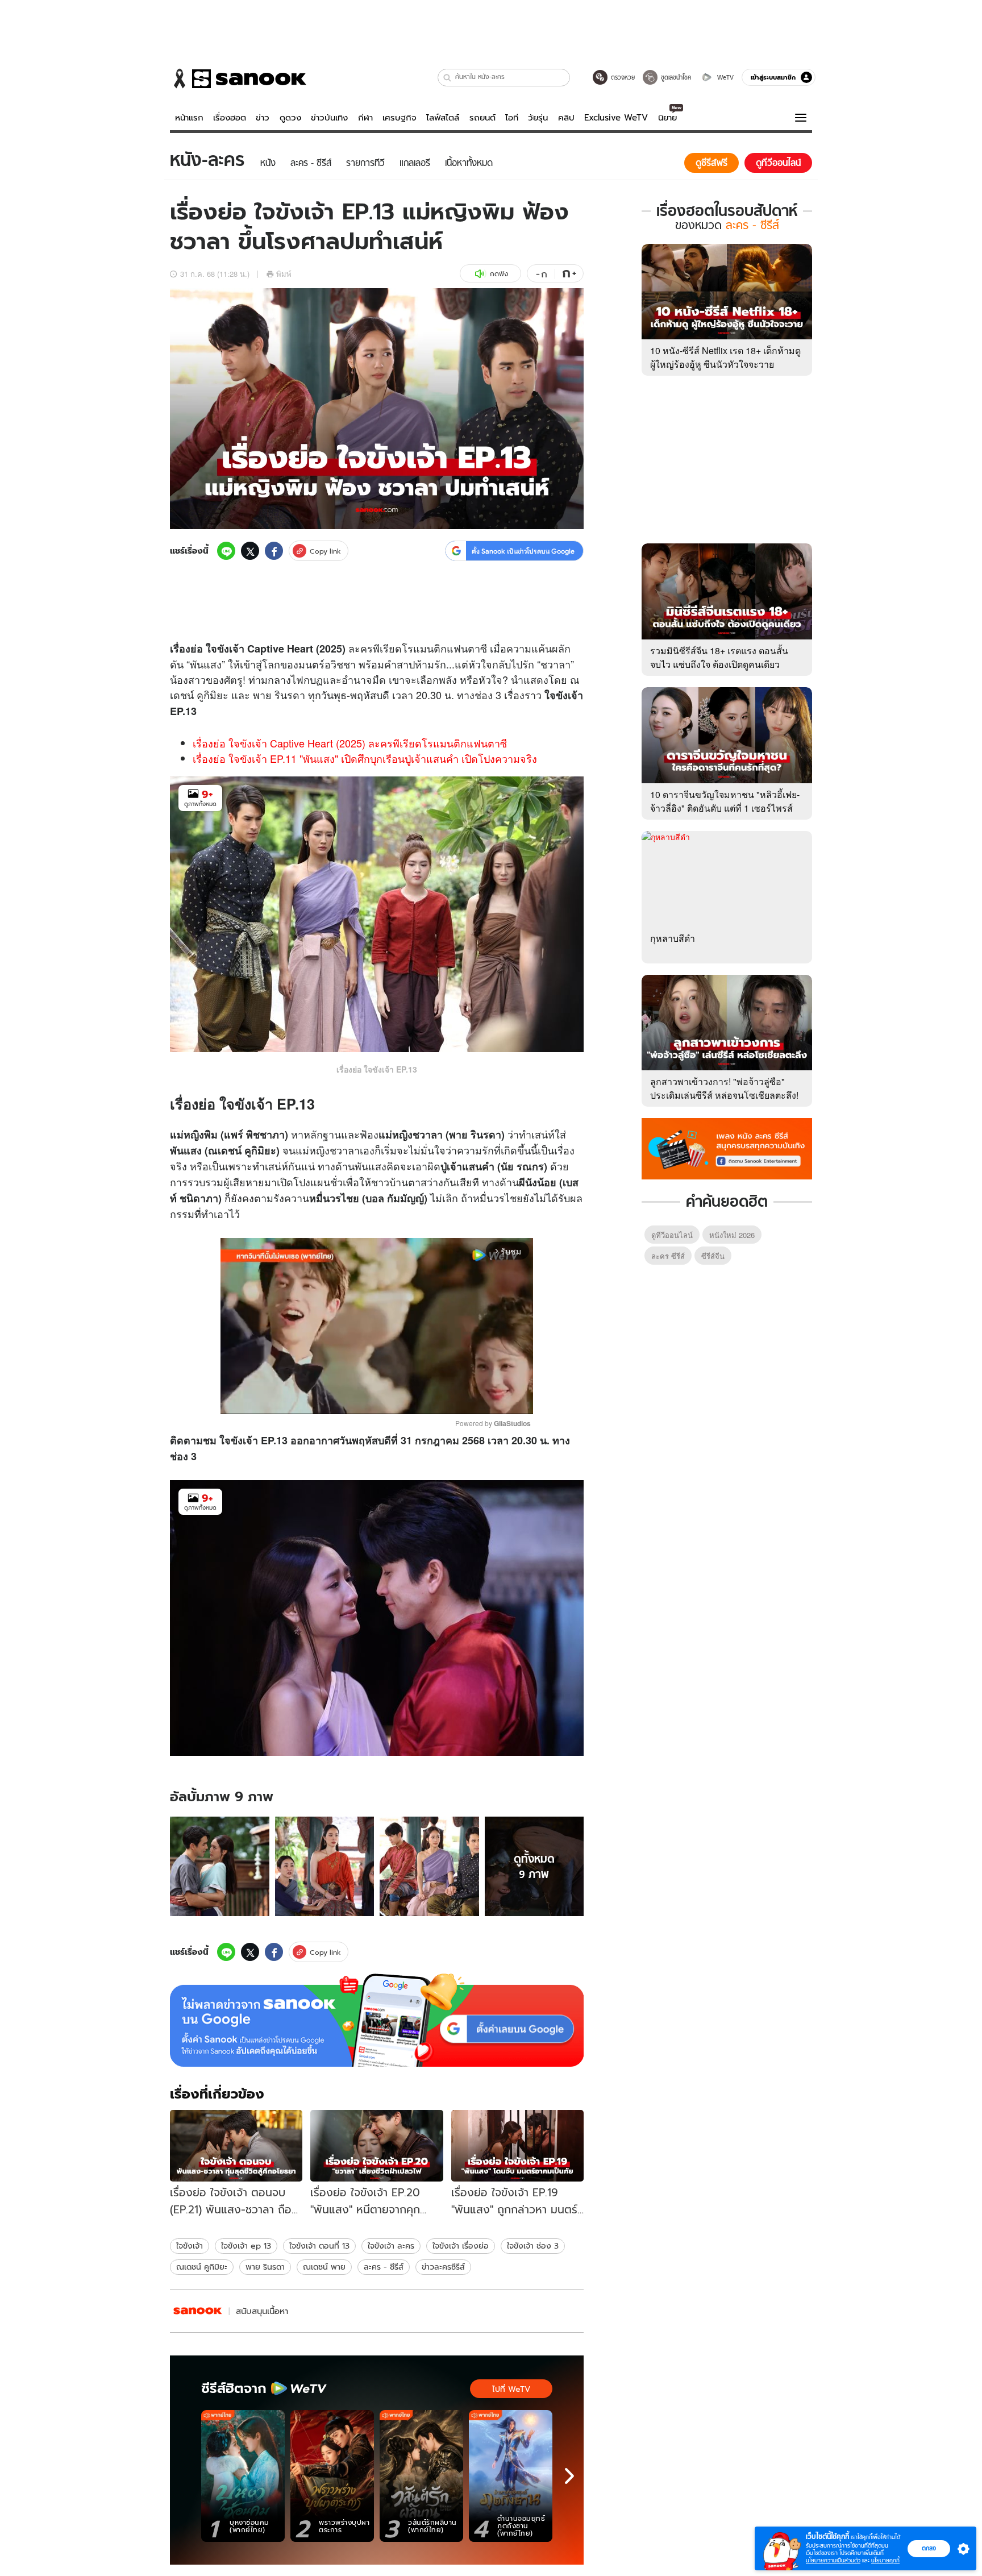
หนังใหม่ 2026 (732, 1235)
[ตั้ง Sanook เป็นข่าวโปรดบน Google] (377, 2020)
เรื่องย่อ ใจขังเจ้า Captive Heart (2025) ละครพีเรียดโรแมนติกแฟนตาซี (350, 743)
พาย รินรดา (265, 2267)
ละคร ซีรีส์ (668, 1256)
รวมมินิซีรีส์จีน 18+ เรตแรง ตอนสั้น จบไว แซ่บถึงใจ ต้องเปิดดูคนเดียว (719, 657)
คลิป (566, 118)
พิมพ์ (284, 274)
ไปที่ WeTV (511, 2389)
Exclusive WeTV (616, 118)
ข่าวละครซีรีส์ (443, 2267)
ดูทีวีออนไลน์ (672, 1235)
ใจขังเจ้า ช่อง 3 (533, 2246)
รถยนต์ (482, 118)
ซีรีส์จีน (713, 1256)
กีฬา (365, 118)
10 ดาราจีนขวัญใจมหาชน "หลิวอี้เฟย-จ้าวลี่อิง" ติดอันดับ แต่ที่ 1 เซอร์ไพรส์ (725, 801)
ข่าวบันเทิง (329, 118)
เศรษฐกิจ (400, 118)
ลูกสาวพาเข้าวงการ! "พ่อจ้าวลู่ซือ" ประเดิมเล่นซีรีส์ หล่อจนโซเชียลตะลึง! (724, 1088)
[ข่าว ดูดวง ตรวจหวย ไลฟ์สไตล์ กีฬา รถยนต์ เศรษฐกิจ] (238, 78)
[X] (250, 551)
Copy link (325, 551)
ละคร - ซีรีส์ (384, 2267)
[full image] (220, 1866)
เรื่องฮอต (230, 118)
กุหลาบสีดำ (673, 938)
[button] (448, 78)
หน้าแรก (189, 118)
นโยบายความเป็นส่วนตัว (833, 2560)
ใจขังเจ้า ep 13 (246, 2246)
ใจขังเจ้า (190, 2246)
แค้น (542, 648)
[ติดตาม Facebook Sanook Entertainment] (727, 1148)
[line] (226, 551)
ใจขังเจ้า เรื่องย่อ (461, 2246)
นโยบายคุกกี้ (885, 2560)
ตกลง (929, 2548)
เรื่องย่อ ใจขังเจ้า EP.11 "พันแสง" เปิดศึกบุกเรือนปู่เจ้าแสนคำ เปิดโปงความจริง (365, 758)
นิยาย (667, 118)
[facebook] (274, 551)
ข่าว (263, 118)
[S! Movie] (198, 2311)
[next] (569, 2476)
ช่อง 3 (488, 695)
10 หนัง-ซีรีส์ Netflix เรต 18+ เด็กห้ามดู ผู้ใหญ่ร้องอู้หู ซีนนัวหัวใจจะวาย (725, 357)
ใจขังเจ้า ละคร (391, 2246)
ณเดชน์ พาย (324, 2267)
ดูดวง (290, 118)
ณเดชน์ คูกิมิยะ (202, 2267)
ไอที (512, 118)
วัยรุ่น (538, 118)
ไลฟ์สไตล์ (443, 118)
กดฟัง (499, 274)
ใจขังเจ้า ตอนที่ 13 (319, 2246)
